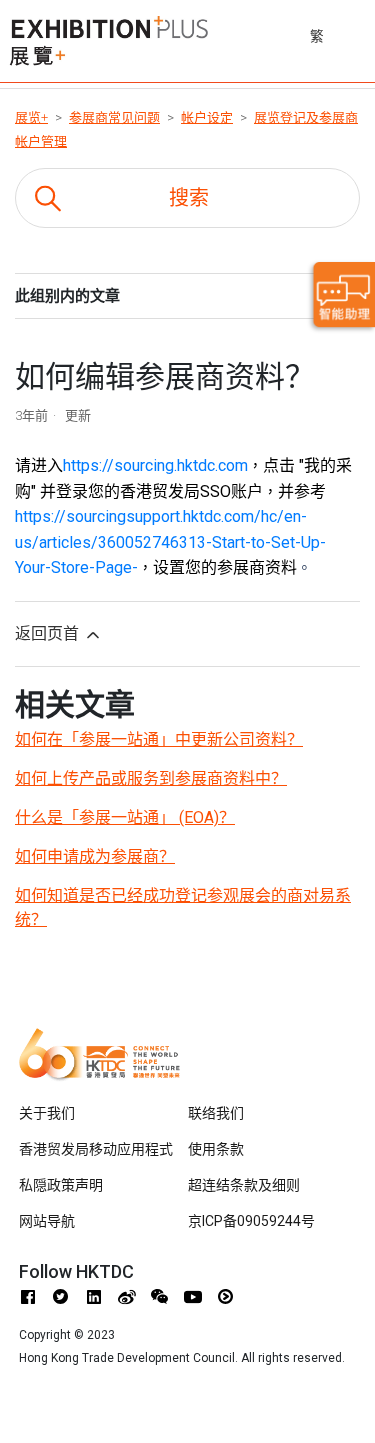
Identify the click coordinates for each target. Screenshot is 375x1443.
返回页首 (49, 633)
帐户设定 (207, 117)
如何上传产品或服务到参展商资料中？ (151, 778)
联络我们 (216, 1113)
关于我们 (47, 1113)
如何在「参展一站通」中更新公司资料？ (159, 739)
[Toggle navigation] (362, 33)
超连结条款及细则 (244, 1185)
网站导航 (47, 1221)
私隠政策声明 (61, 1185)
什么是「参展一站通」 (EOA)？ (125, 817)
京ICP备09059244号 (251, 1221)
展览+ (31, 117)
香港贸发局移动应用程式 (96, 1149)
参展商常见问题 (114, 117)
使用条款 (216, 1149)
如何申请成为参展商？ (95, 856)
